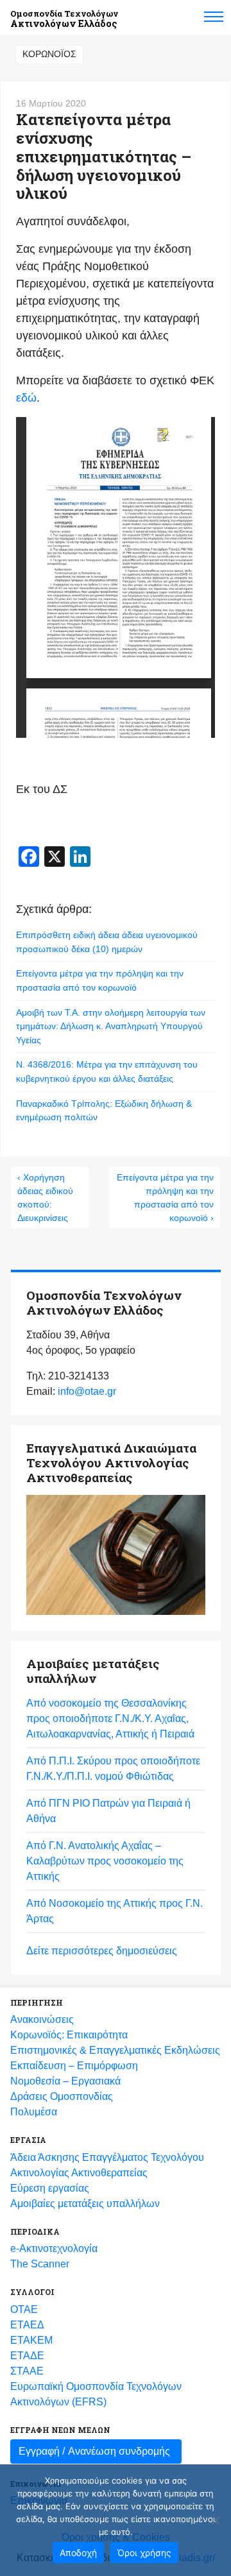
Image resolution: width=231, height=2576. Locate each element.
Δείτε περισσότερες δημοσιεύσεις (102, 1951)
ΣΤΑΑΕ (27, 2371)
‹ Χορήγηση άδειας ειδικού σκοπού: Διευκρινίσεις (45, 1198)
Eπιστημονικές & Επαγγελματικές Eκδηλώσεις (115, 2050)
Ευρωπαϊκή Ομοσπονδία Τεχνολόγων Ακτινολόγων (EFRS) (96, 2394)
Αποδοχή (78, 2553)
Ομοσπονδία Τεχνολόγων (64, 19)
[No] (215, 2520)
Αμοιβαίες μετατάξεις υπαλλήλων (85, 2204)
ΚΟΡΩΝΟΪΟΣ (49, 54)
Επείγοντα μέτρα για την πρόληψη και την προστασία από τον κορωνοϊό (100, 980)
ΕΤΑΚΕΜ (31, 2340)
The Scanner (40, 2264)
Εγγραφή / (94, 2451)
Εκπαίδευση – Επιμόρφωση (74, 2066)
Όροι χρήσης (144, 2553)
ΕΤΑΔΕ (27, 2356)
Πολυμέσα (34, 2112)
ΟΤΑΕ (24, 2309)
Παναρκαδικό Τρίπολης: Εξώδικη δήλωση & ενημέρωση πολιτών (104, 1111)
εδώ (26, 398)
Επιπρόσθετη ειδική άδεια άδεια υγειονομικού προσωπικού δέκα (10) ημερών (107, 942)
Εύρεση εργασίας (50, 2188)
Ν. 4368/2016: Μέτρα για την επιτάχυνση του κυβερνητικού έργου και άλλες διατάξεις (107, 1071)
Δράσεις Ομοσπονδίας (62, 2096)
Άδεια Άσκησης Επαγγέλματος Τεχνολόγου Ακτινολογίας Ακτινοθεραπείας (107, 2165)
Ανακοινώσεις (42, 2019)
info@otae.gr (87, 1391)
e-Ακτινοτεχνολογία (54, 2248)
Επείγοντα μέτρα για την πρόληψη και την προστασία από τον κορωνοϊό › (165, 1198)
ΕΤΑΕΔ (27, 2325)
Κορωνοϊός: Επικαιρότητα (69, 2035)
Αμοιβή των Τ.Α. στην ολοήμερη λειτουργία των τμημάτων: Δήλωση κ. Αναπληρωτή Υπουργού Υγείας (111, 1026)
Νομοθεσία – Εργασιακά (65, 2081)
